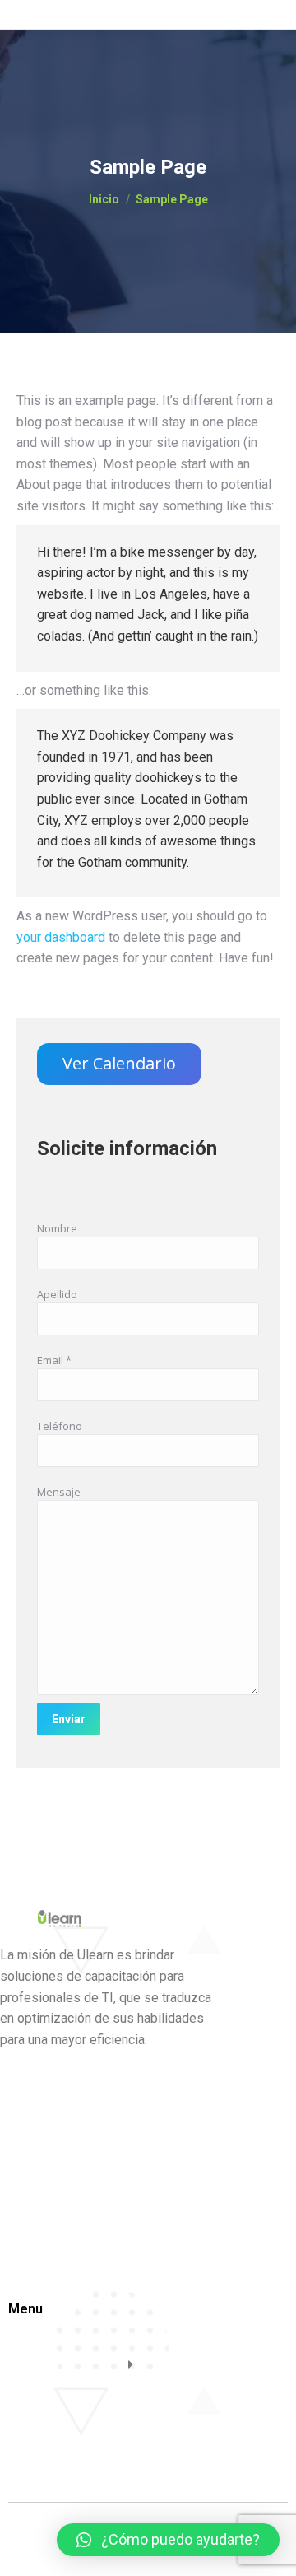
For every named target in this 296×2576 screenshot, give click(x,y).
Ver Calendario (119, 1063)
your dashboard (61, 937)
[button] (168, 2540)
